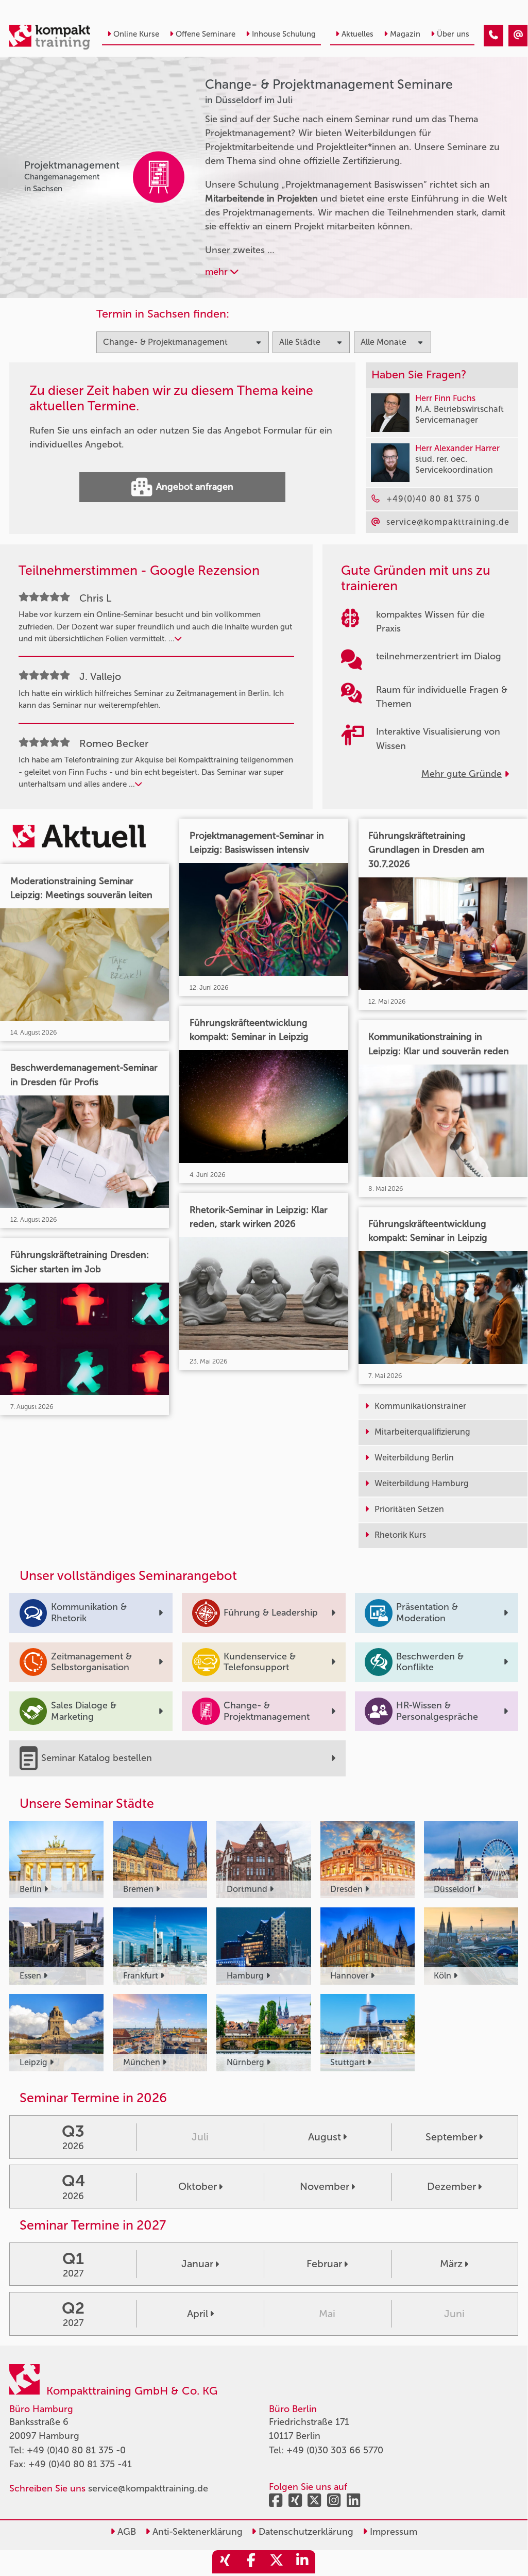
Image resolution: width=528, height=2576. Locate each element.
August (325, 2137)
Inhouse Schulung (284, 34)
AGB (125, 2532)
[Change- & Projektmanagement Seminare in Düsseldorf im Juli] (493, 36)
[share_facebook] (251, 2562)
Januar (197, 2264)
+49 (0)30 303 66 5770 (335, 2450)
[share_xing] (225, 2562)
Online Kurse (136, 34)
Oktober (198, 2186)
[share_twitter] (277, 2562)
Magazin (405, 34)
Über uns (453, 34)
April (198, 2314)
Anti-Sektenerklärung (196, 2532)
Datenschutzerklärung (305, 2532)
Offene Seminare (206, 34)
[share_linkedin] (302, 2562)
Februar (324, 2264)
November (325, 2186)
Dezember (452, 2186)
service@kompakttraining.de (148, 2488)
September (451, 2137)
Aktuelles (357, 34)
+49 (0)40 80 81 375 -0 (76, 2450)
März (451, 2264)
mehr (218, 272)
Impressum (392, 2532)
